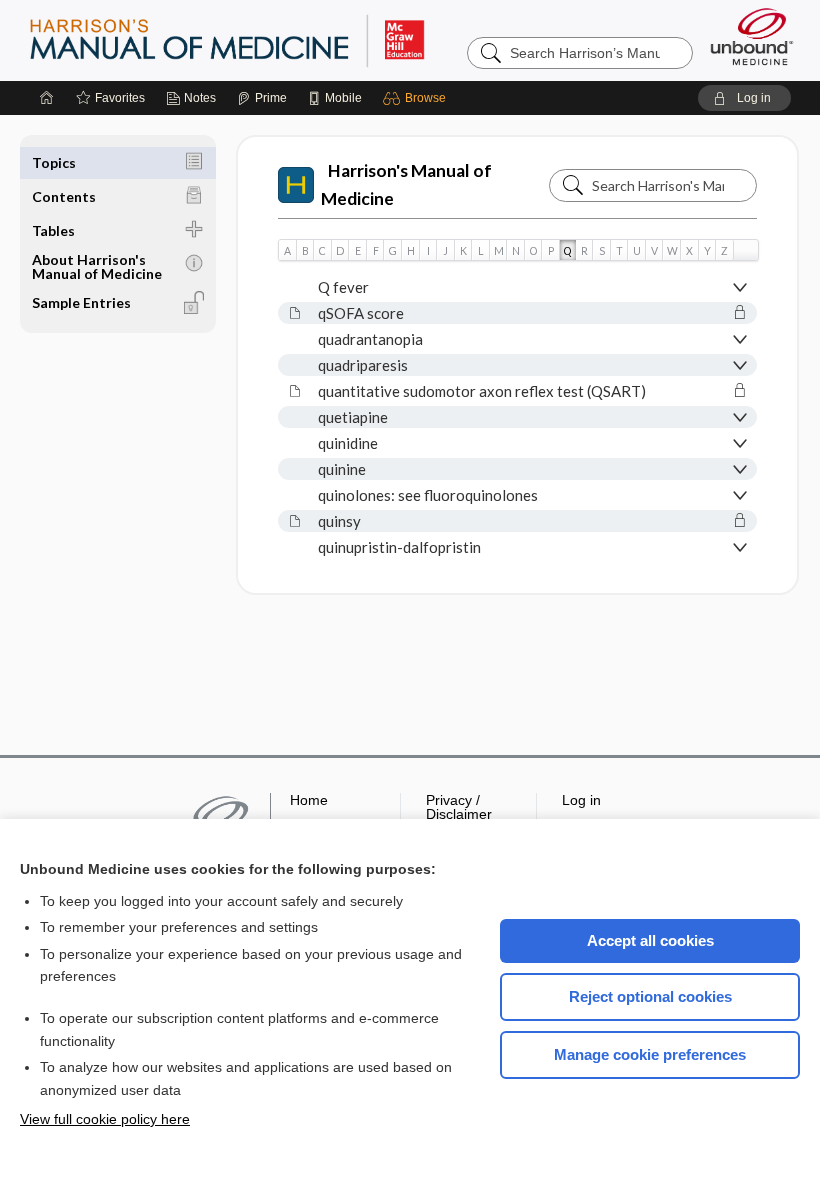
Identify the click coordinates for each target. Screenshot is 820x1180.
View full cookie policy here (105, 1119)
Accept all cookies (650, 940)
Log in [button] (581, 800)
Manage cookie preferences (650, 1054)
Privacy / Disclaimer (459, 807)
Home (309, 800)
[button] (417, 98)
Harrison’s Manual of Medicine (279, 40)
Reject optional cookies (650, 996)
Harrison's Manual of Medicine (406, 184)
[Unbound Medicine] (752, 36)
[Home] (47, 98)
